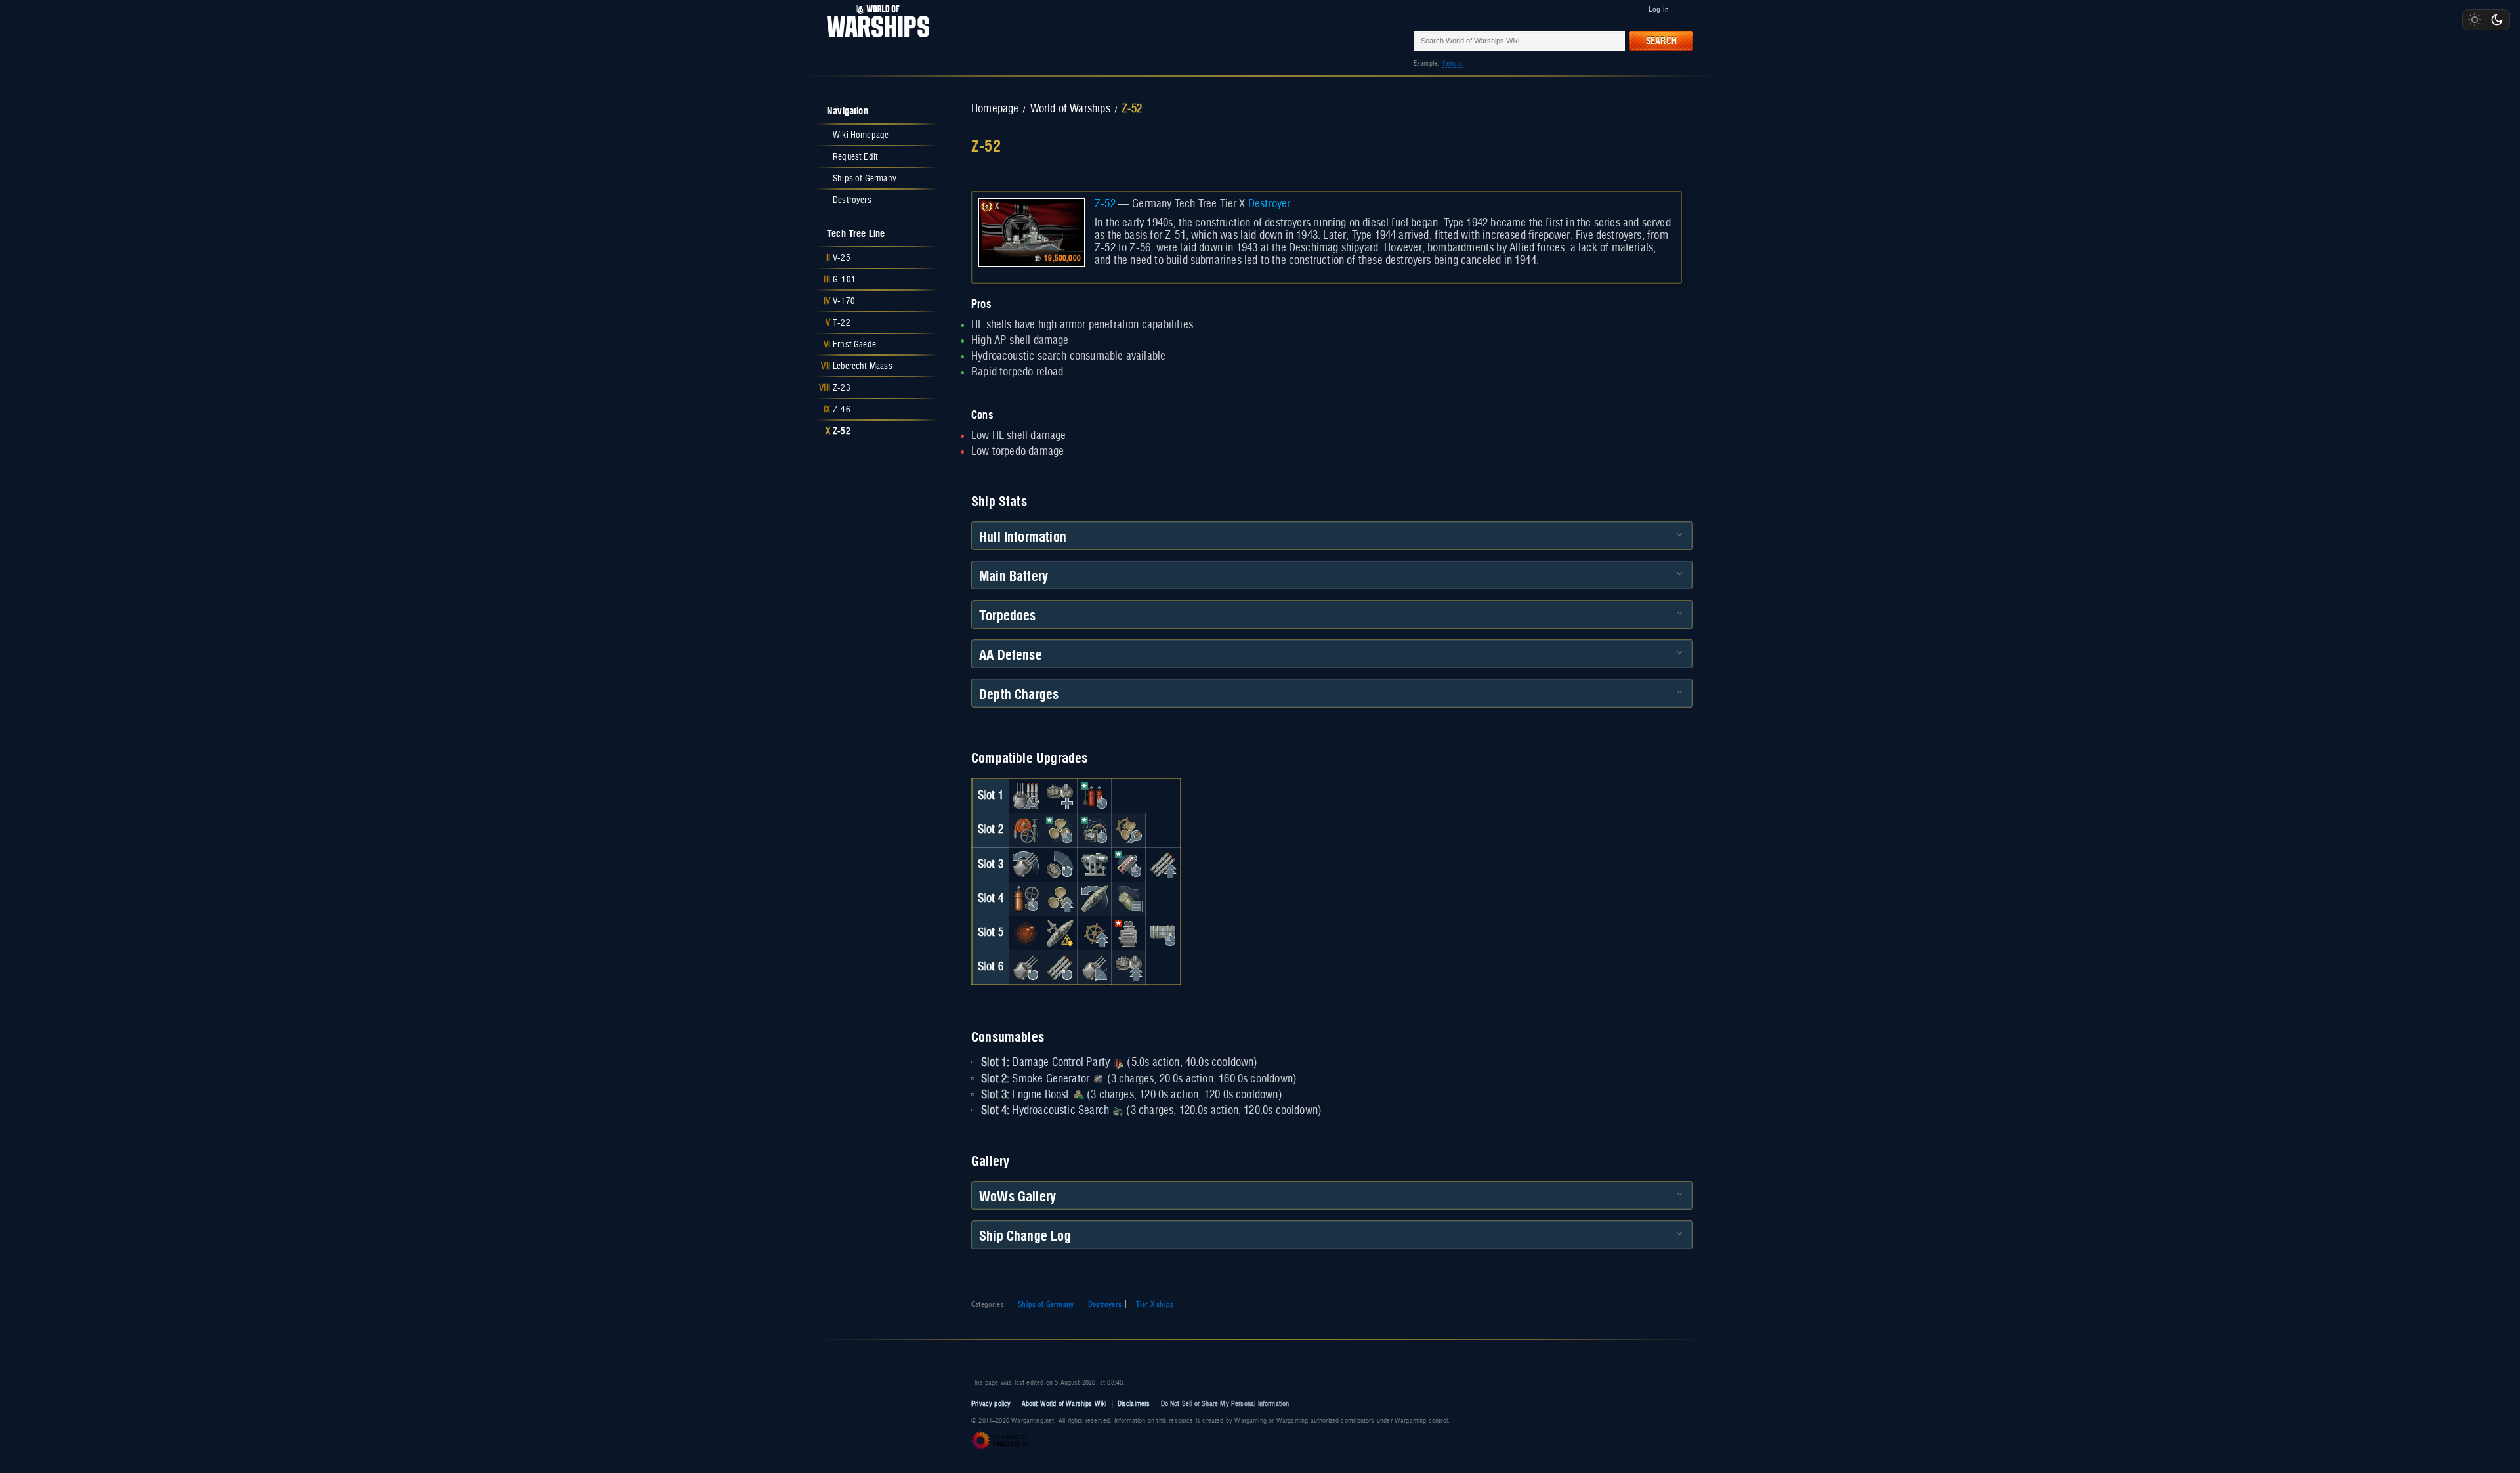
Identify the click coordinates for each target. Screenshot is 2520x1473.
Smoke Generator (1051, 1079)
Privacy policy (991, 1404)
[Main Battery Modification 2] (1026, 865)
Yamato (1452, 63)
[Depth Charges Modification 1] (1129, 899)
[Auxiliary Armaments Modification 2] (1129, 967)
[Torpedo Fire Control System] (1129, 933)
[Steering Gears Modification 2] (1095, 933)
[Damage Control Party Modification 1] (1095, 796)
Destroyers (1105, 1304)
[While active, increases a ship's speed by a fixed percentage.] (1078, 1095)
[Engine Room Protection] (1129, 830)
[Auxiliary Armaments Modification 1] (1060, 796)
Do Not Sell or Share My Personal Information (1225, 1404)
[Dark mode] (2497, 20)
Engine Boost (1040, 1095)
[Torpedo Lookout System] (1026, 933)
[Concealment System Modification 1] (1060, 933)
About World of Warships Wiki (1064, 1404)
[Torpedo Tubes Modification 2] (1060, 967)
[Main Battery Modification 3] (1026, 967)
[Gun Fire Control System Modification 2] (1095, 967)
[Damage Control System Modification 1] (1026, 830)
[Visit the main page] (874, 40)
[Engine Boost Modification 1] (1060, 830)
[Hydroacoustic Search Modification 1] (1095, 830)
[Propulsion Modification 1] (1060, 899)
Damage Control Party (1061, 1063)
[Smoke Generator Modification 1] (1129, 865)
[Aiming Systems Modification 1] (1095, 865)
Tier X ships (1155, 1304)
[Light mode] (2475, 20)
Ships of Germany (1046, 1304)
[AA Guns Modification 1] (1060, 865)
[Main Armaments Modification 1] (1026, 796)
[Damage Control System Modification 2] (1026, 899)
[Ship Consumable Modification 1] (1163, 933)
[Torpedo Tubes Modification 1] (1163, 865)
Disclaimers (1134, 1404)
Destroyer (1270, 204)
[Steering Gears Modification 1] (1095, 899)
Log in (1659, 9)
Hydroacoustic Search (1060, 1111)
